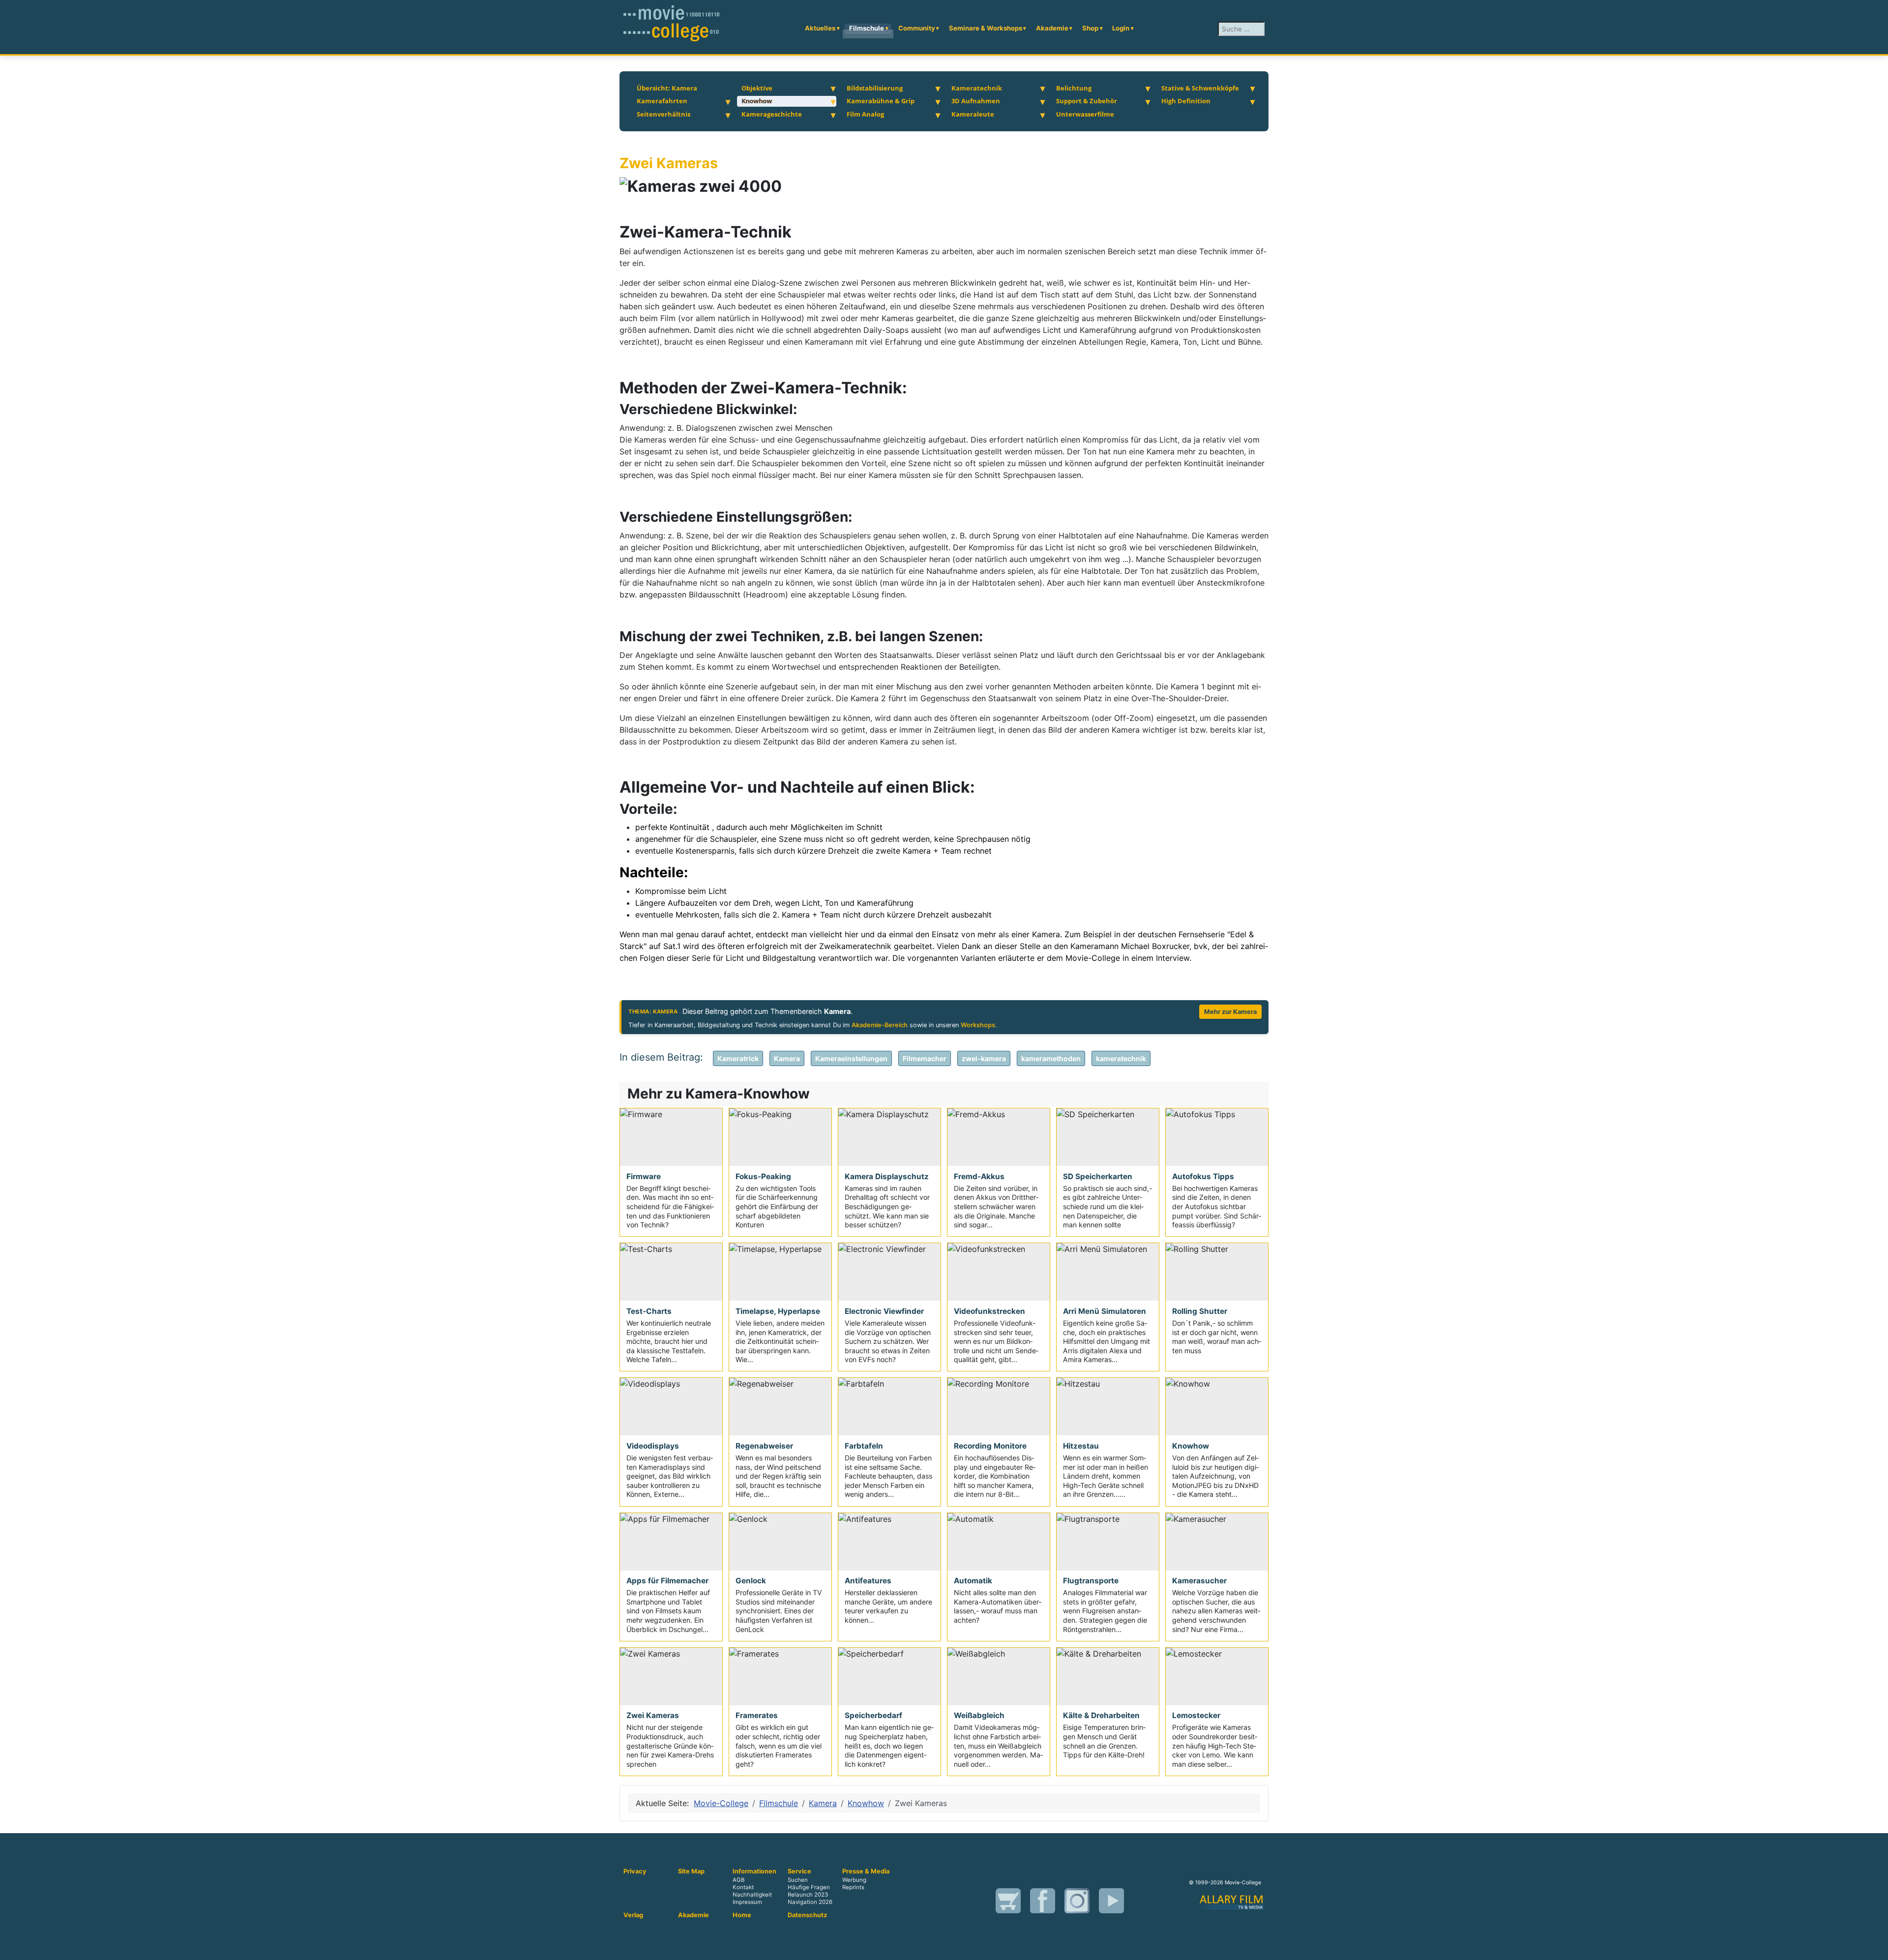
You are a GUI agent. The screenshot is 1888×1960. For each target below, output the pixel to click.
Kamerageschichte (772, 114)
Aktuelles (820, 28)
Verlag (633, 1915)
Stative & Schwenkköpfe (1200, 88)
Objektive (757, 88)
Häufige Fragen (809, 1888)
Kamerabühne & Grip (881, 101)
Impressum (747, 1902)
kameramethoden (1051, 1058)
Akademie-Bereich (880, 1025)
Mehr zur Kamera (1230, 1012)
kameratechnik (1121, 1058)
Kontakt (743, 1888)
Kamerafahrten (662, 101)
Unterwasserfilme (1085, 114)
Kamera (787, 1058)
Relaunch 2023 (808, 1895)
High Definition (1186, 101)
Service (799, 1871)
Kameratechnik (977, 88)
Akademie (1052, 28)
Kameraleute (973, 114)
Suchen (798, 1880)
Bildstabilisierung (875, 88)
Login (1121, 28)
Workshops (978, 1025)
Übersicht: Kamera (667, 88)
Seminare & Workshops (986, 28)
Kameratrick (738, 1058)
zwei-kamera (984, 1058)
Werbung (854, 1880)
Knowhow (757, 101)
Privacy (635, 1871)
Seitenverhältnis (664, 114)
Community (917, 28)
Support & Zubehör (1087, 101)
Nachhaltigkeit (752, 1895)
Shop (1090, 28)
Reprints (853, 1888)
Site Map (691, 1871)
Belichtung (1074, 88)
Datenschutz (807, 1915)
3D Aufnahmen (976, 101)
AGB (738, 1880)
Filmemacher (925, 1058)
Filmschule (867, 28)
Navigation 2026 (810, 1902)
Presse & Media (866, 1871)
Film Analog (865, 114)
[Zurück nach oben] (1876, 1948)
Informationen (754, 1871)
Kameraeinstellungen (851, 1058)
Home (742, 1915)
